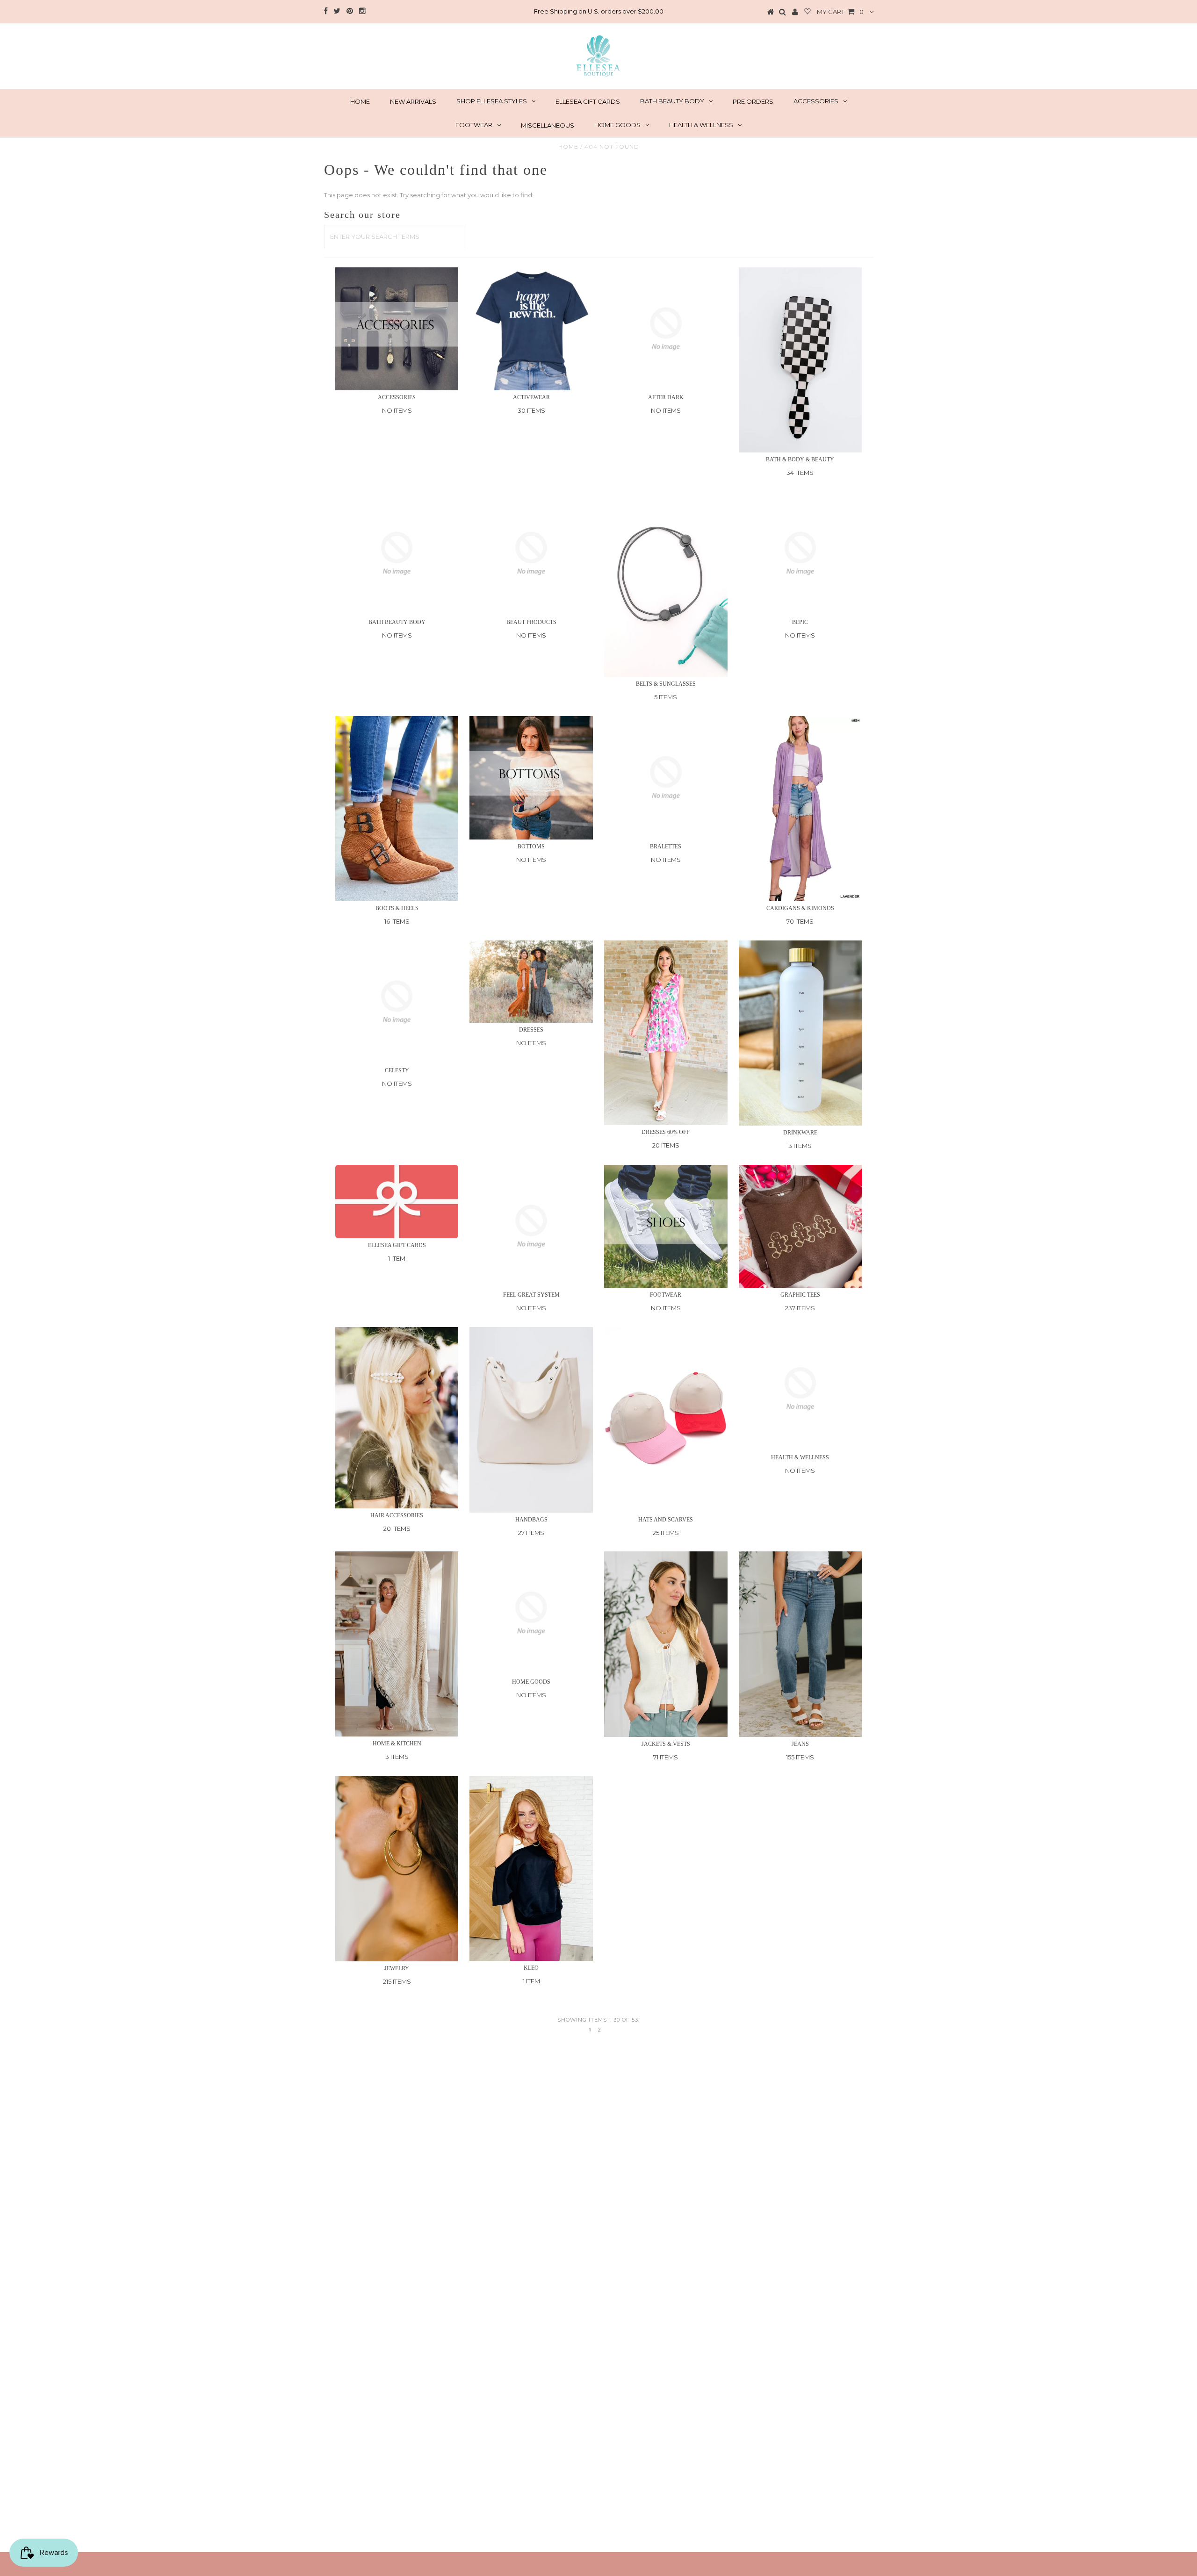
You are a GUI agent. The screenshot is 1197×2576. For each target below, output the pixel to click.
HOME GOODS (617, 125)
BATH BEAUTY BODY (672, 101)
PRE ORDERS (753, 101)
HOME (360, 101)
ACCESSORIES (816, 101)
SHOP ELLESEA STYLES (492, 101)
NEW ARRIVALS (413, 101)
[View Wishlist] (808, 12)
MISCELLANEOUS (548, 125)
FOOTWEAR (474, 125)
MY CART (840, 12)
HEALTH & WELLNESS (701, 125)
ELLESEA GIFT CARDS (588, 101)
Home (568, 147)
